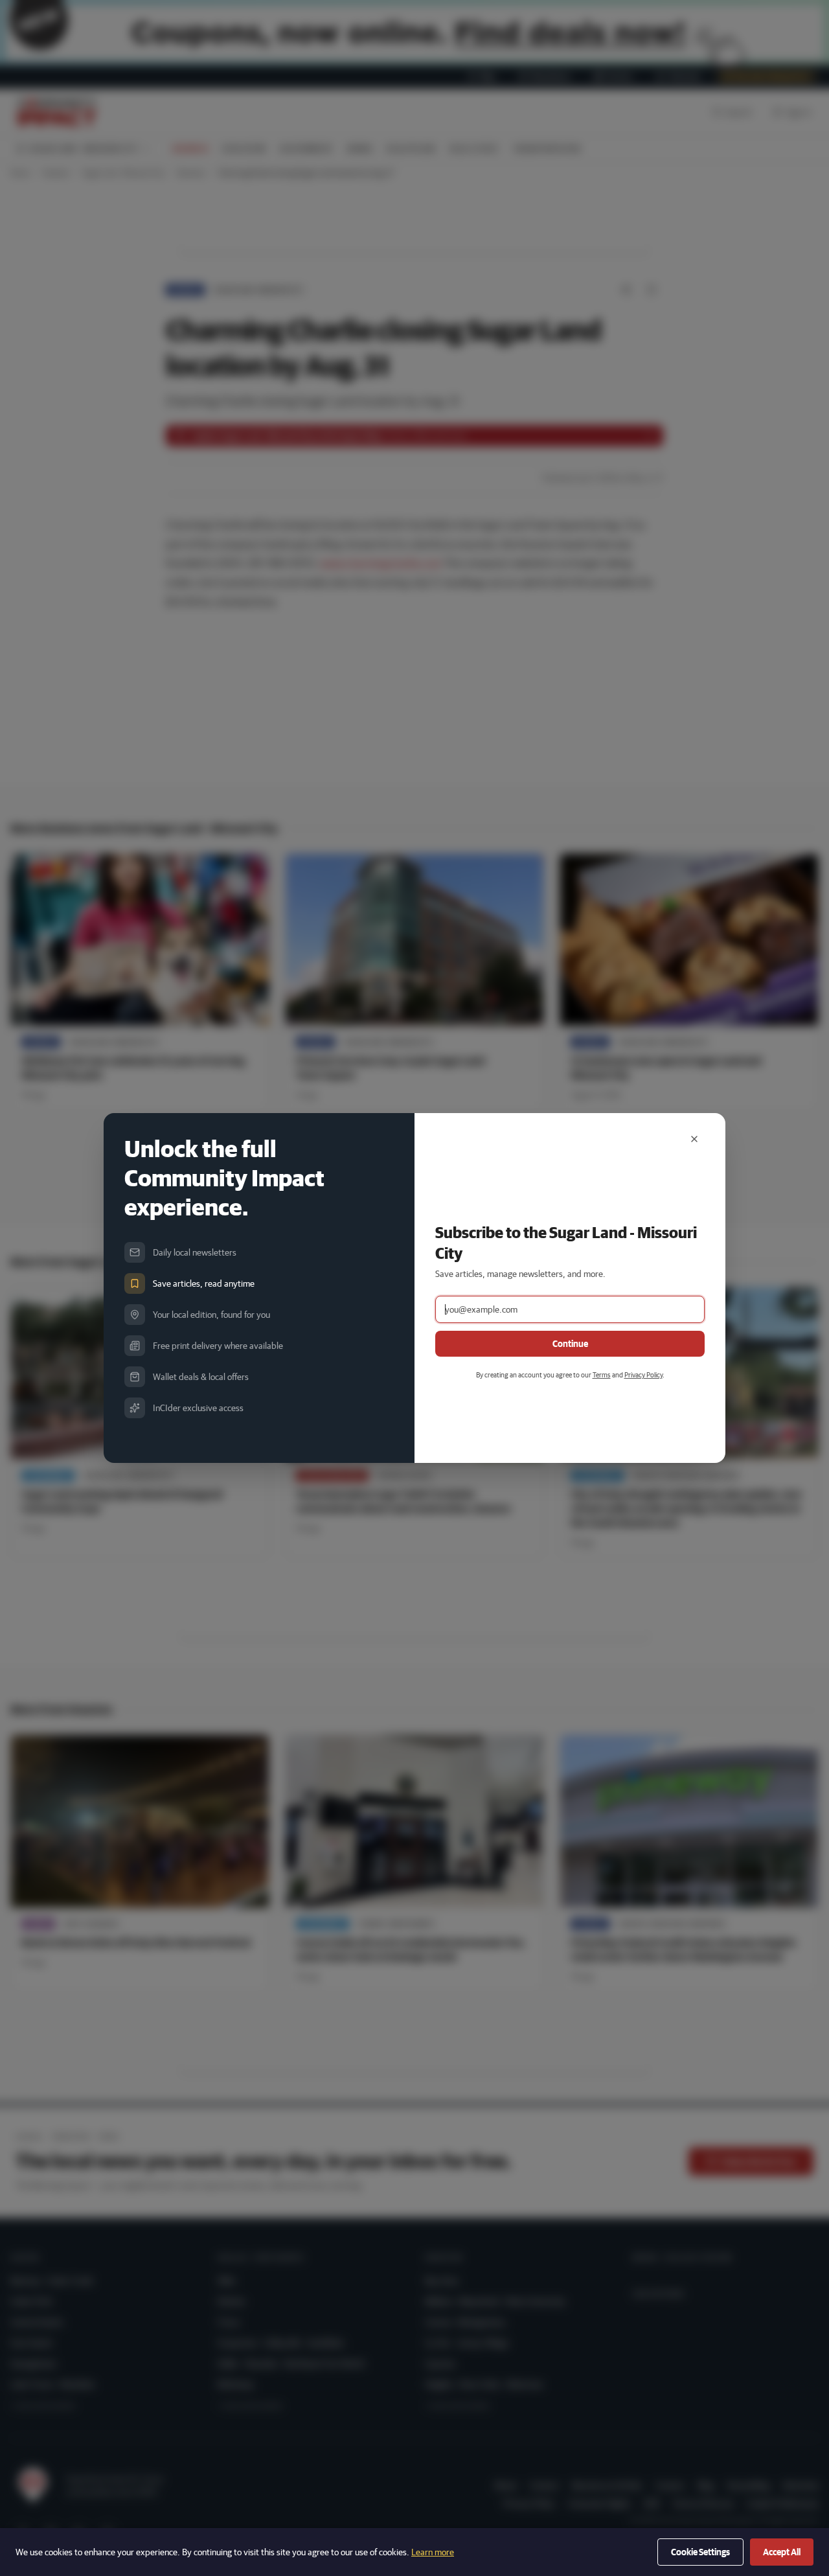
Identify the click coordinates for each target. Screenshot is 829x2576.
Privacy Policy (643, 1374)
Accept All (782, 2552)
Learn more (433, 2552)
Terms (602, 1374)
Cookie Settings (700, 2552)
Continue (570, 1344)
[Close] (694, 1139)
